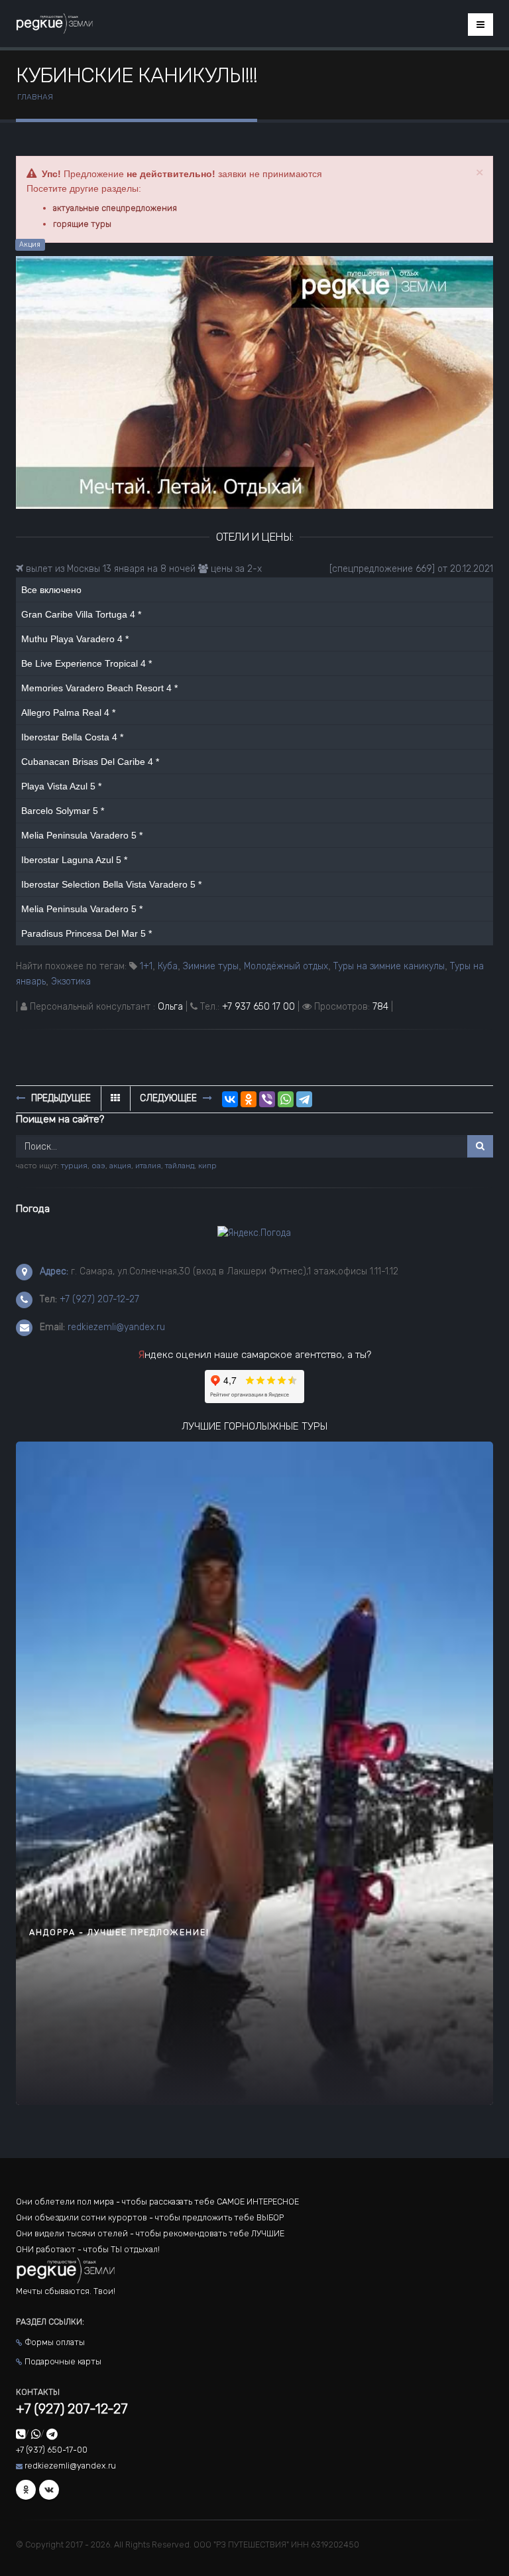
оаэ (98, 1166)
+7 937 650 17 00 (258, 1007)
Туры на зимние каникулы (389, 966)
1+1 (146, 966)
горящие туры (82, 224)
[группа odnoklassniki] (26, 2490)
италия (148, 1166)
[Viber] (267, 1099)
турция (74, 1166)
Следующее (170, 1098)
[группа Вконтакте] (49, 2490)
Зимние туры (211, 966)
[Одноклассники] (249, 1099)
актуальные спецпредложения (115, 208)
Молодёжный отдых (286, 966)
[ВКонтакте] (230, 1099)
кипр (207, 1166)
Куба (168, 966)
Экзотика (71, 982)
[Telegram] (304, 1099)
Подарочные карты (63, 2361)
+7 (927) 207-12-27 (99, 1299)
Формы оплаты (55, 2342)
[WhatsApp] (286, 1099)
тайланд (180, 1166)
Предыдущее (60, 1098)
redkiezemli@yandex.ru (116, 1327)
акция (120, 1166)
